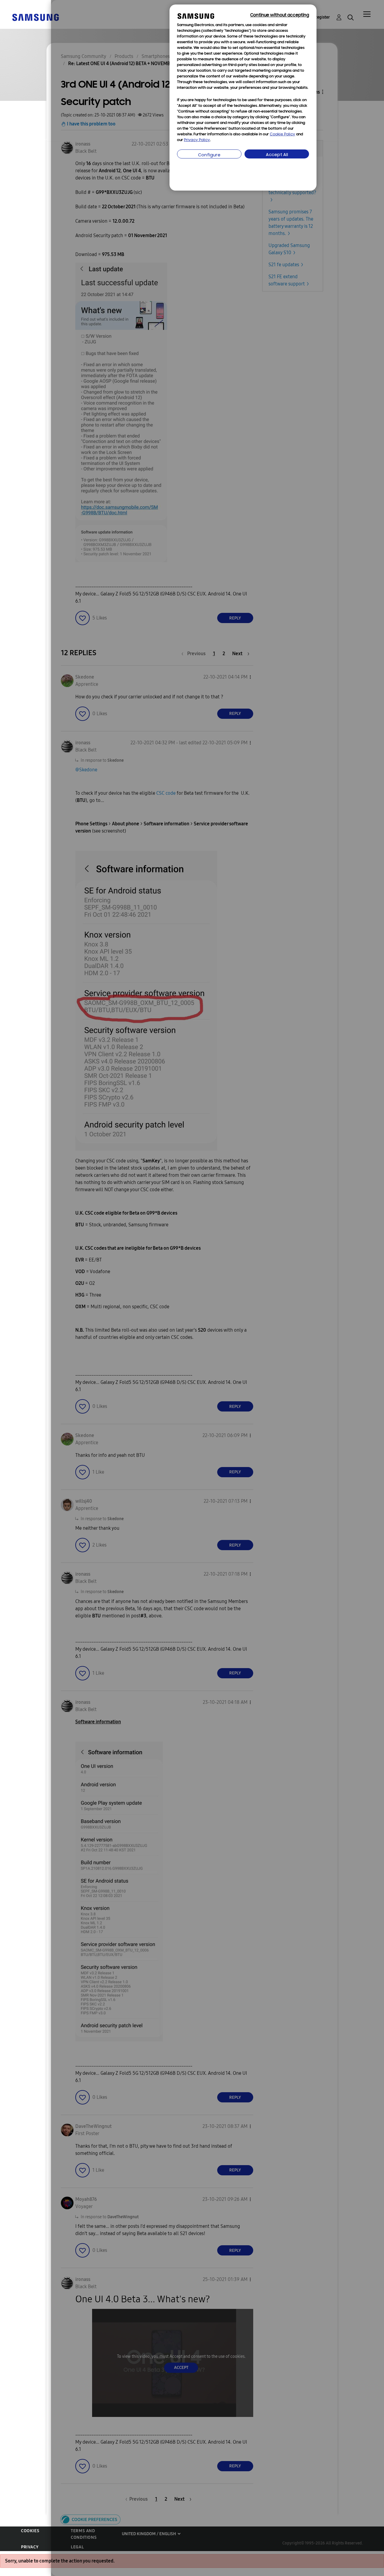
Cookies (30, 2531)
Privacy (30, 2547)
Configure (209, 155)
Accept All (277, 155)
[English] (35, 17)
